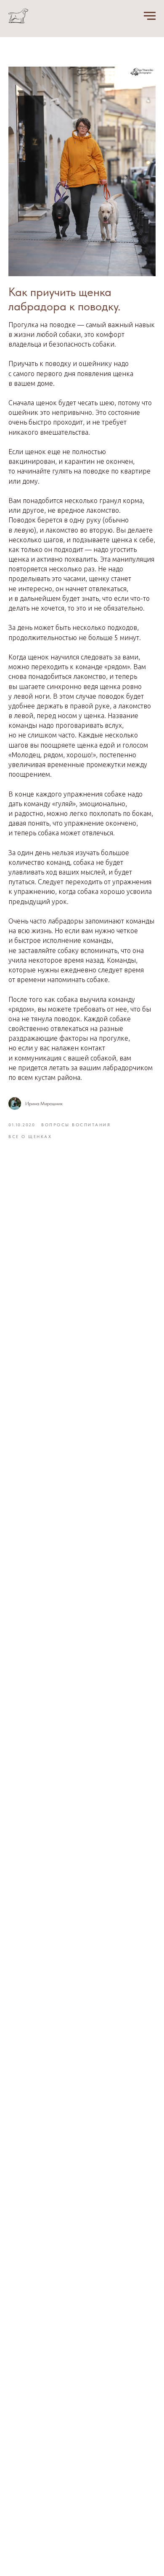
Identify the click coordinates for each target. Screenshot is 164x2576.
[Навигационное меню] (150, 16)
